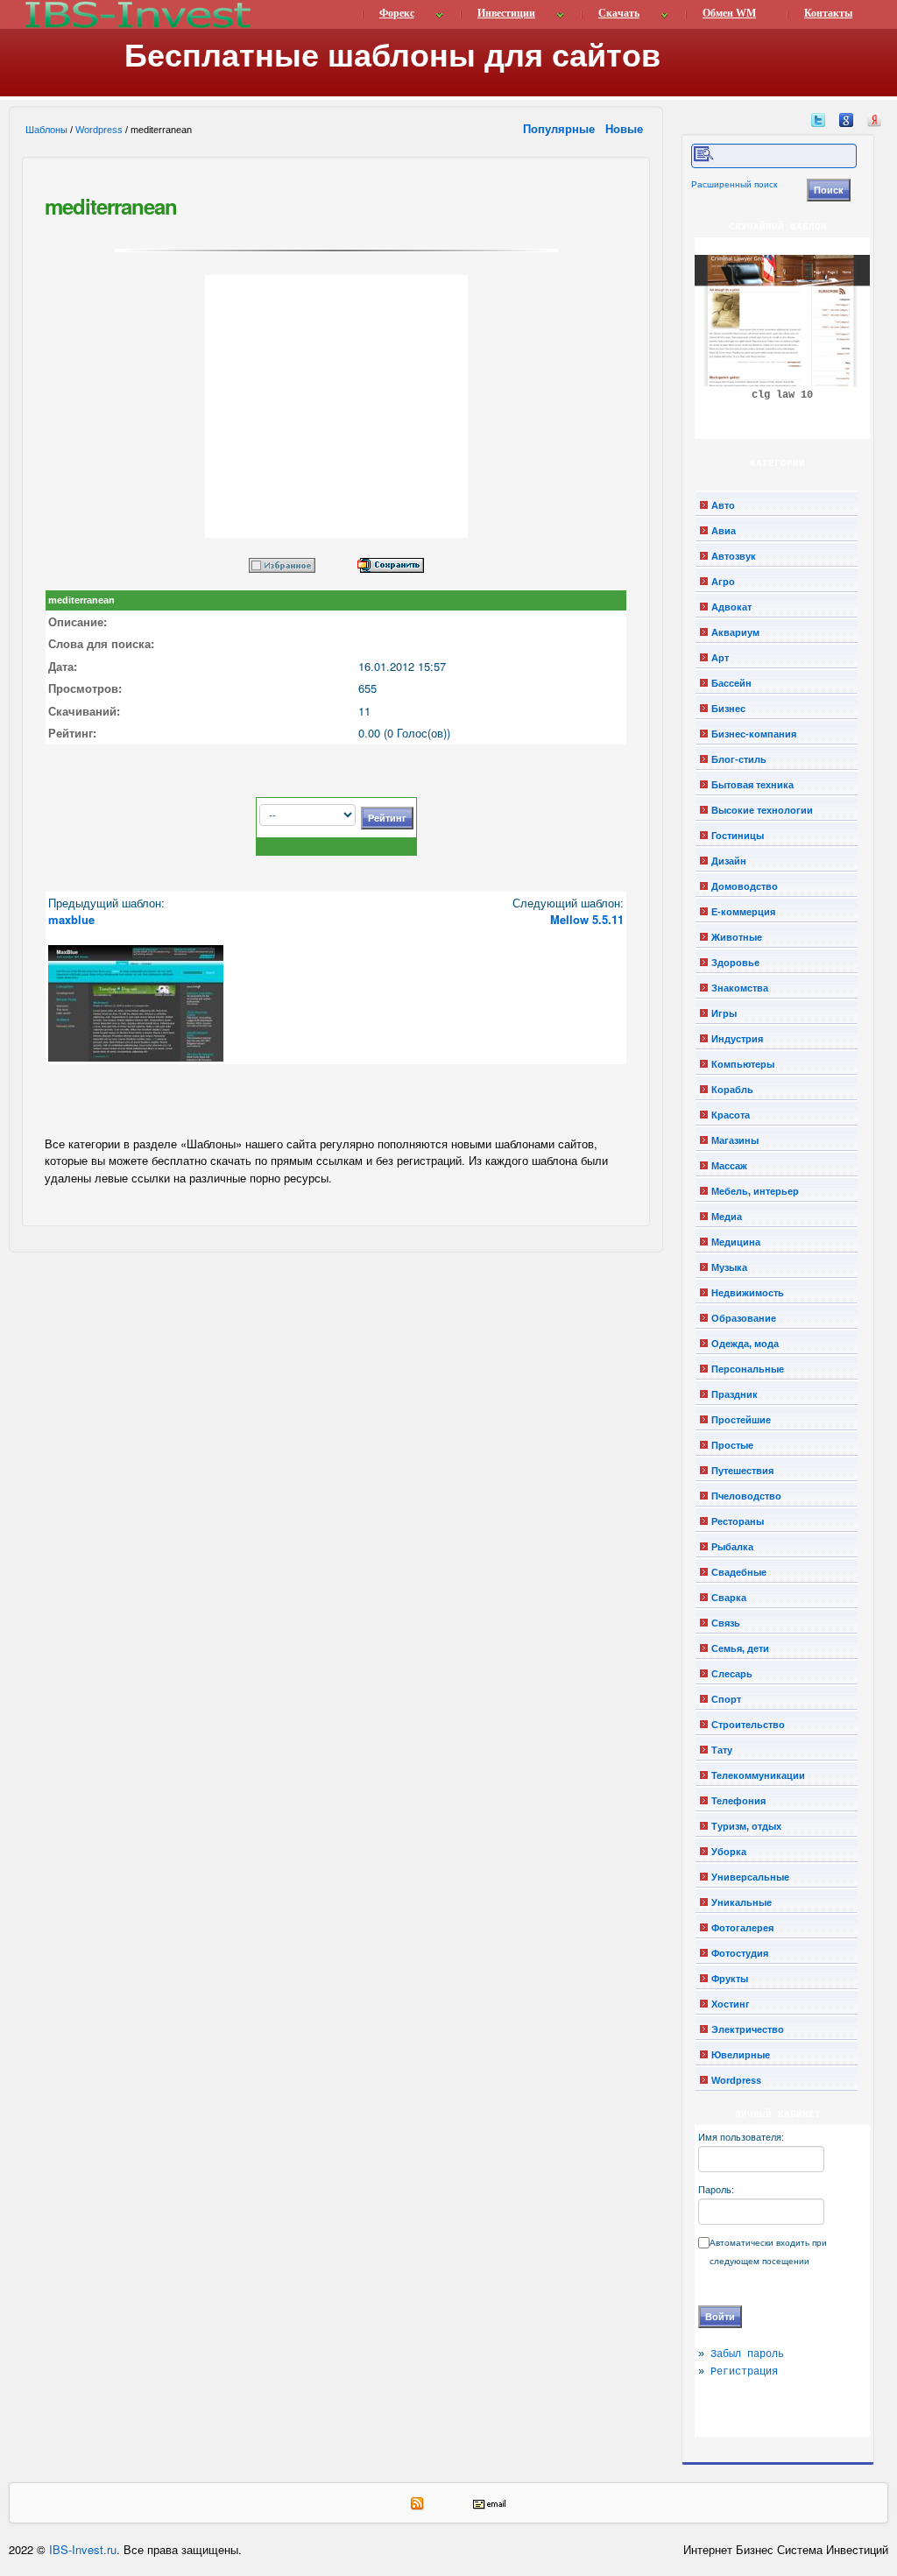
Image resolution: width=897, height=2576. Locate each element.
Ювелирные (741, 2055)
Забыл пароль (747, 2354)
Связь (726, 1623)
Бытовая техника (752, 785)
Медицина (736, 1242)
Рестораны (738, 1521)
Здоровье (735, 963)
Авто (723, 505)
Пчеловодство (746, 1496)
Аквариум (735, 632)
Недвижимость (748, 1293)
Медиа (727, 1217)
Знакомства (740, 988)
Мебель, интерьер (755, 1191)
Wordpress (99, 130)
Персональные (748, 1369)
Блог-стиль (739, 759)
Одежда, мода (745, 1344)
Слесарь (732, 1674)
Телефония (738, 1801)
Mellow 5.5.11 (587, 919)
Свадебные (739, 1572)
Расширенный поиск (734, 184)
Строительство (748, 1725)
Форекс (397, 13)
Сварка (729, 1598)
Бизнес (728, 709)
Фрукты (730, 1979)
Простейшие (741, 1420)
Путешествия (742, 1471)
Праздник (735, 1394)
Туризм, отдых (746, 1826)
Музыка (729, 1267)
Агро (723, 582)
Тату (722, 1750)
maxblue (71, 919)
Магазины (735, 1140)
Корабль (732, 1090)
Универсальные (750, 1877)
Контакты (828, 13)
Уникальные (742, 1902)
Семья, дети (740, 1648)
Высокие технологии (762, 810)
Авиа (724, 531)
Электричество (748, 2029)
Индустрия (737, 1039)
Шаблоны (46, 130)
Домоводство (745, 886)
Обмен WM (729, 13)
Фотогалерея (742, 1928)
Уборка (729, 1852)
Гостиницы (738, 836)
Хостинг (731, 2004)
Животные (737, 937)
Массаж (729, 1166)
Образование (744, 1318)
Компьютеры (743, 1064)
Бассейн (731, 683)
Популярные (561, 128)
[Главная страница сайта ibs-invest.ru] (137, 14)
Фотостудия (740, 1953)
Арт (720, 658)
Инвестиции (506, 13)
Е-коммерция (743, 912)
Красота (731, 1115)
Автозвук (734, 556)
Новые (626, 128)
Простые (732, 1445)
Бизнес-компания (754, 734)
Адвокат (731, 607)
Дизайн (729, 861)
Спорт (726, 1699)
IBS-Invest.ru (83, 2549)
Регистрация (744, 2372)
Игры (724, 1013)
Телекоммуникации (758, 1775)
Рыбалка (732, 1547)
